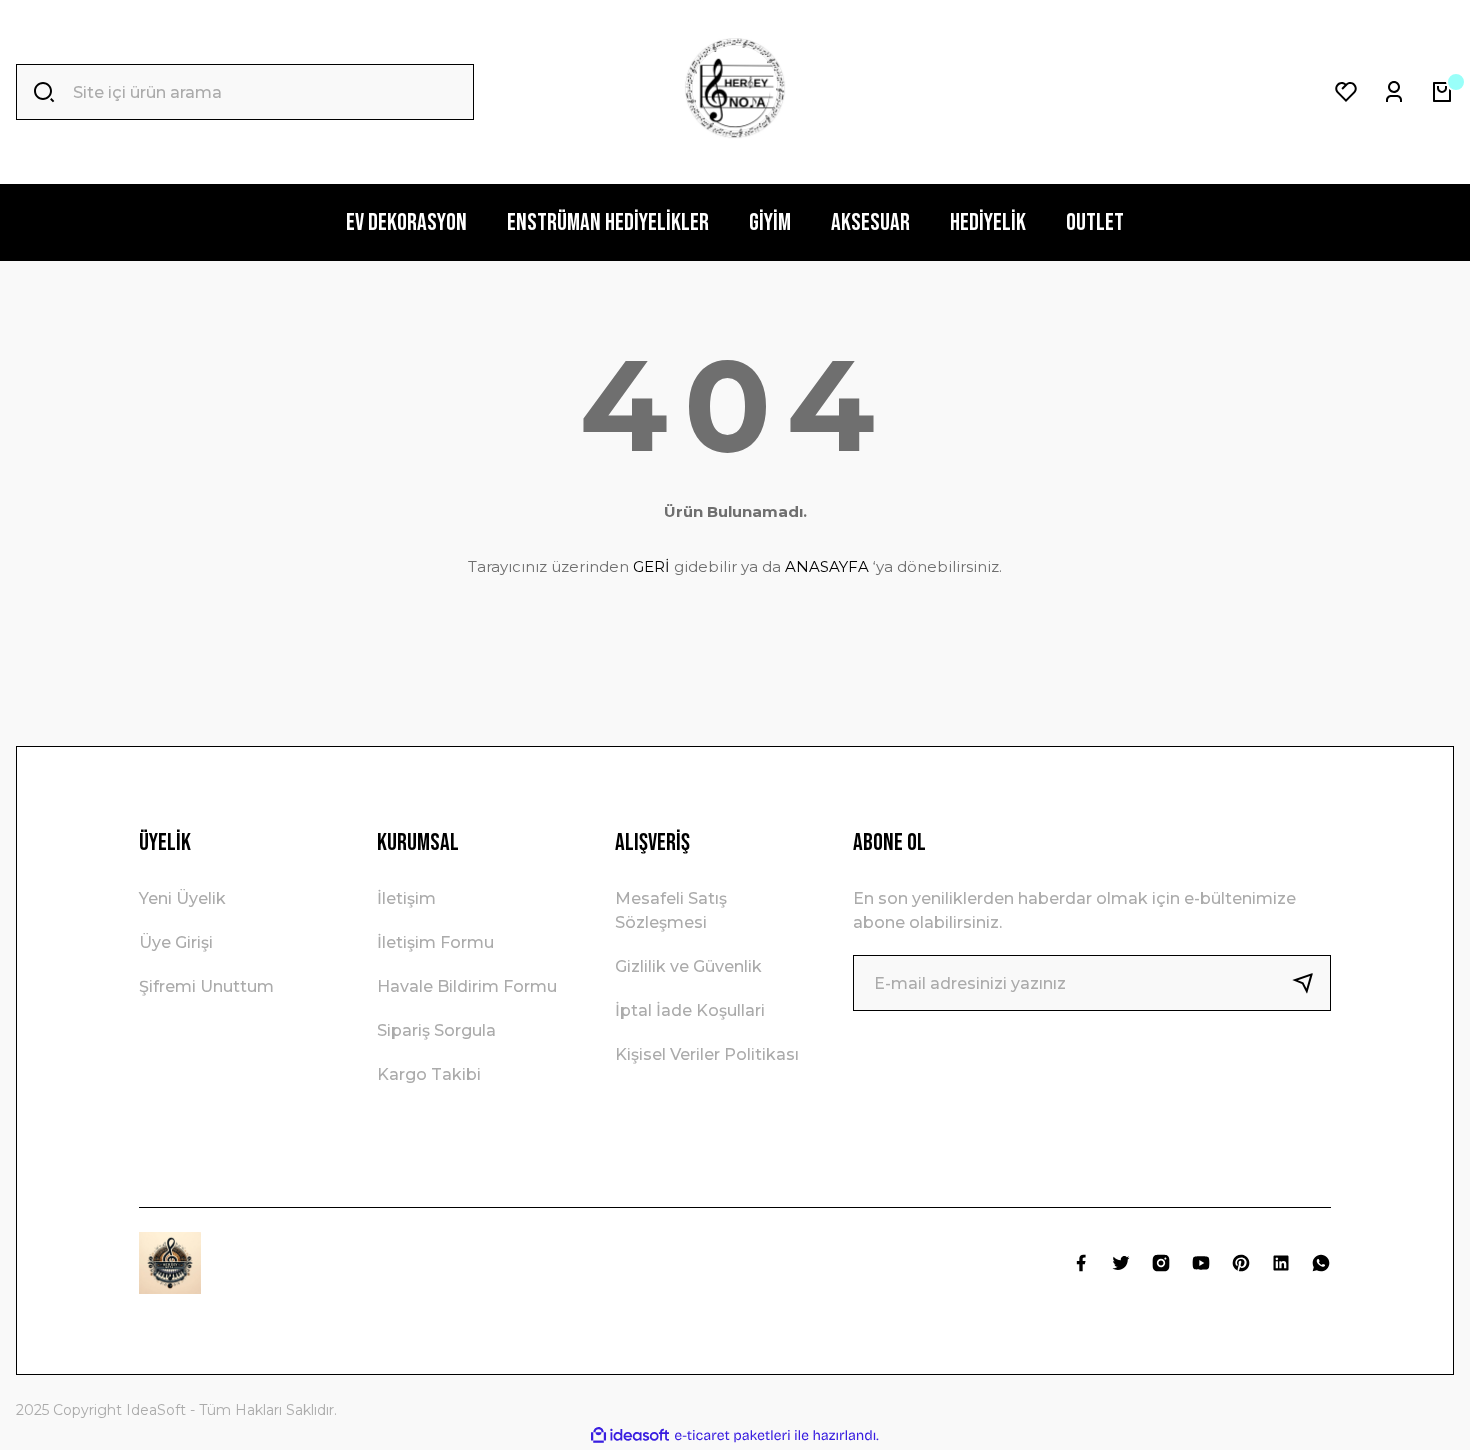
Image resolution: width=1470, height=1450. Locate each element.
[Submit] (1311, 983)
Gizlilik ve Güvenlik (688, 966)
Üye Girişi (176, 942)
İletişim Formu (435, 942)
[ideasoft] (630, 1435)
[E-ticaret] (732, 1436)
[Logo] (735, 92)
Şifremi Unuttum (206, 986)
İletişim (406, 898)
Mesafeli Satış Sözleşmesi (671, 910)
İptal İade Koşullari (690, 1010)
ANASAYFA (827, 566)
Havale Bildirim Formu (467, 986)
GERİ (651, 566)
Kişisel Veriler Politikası (707, 1054)
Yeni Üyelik (182, 898)
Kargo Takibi (429, 1074)
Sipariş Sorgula (436, 1030)
